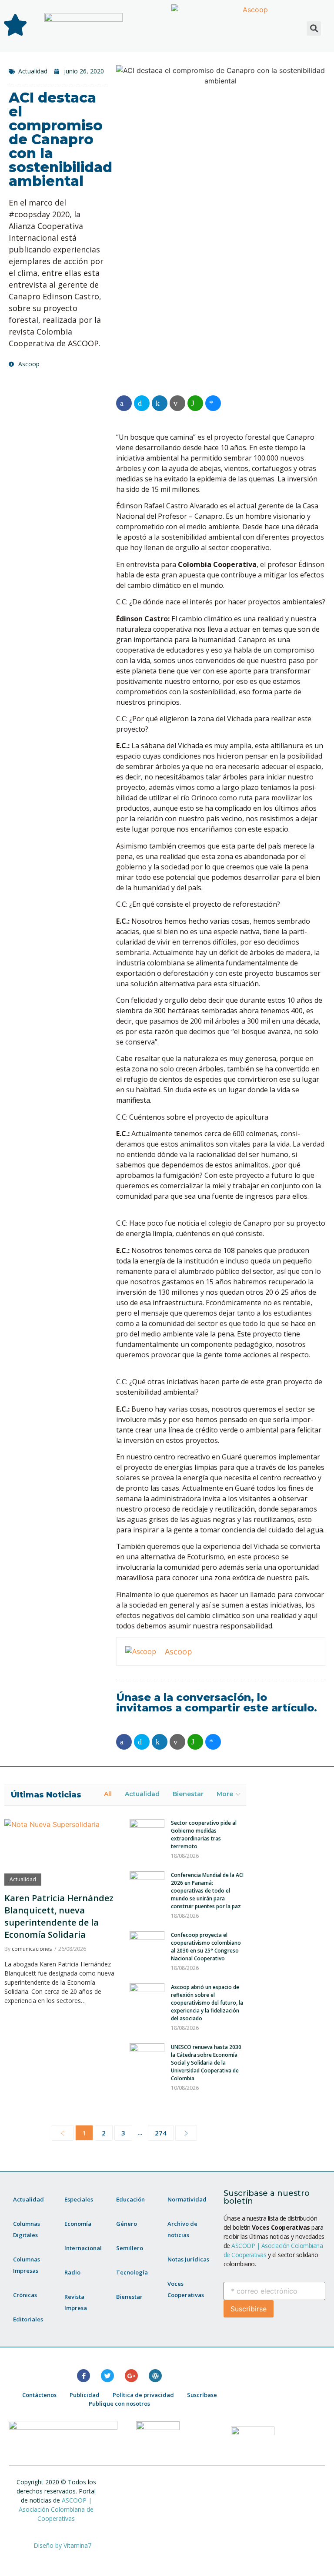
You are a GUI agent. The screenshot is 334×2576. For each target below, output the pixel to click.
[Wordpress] (155, 2376)
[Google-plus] (131, 2376)
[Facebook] (83, 2376)
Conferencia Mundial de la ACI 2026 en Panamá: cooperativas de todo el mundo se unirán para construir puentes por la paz (207, 1891)
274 (161, 2133)
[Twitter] (107, 2376)
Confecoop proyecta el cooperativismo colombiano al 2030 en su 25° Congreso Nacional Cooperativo (206, 1947)
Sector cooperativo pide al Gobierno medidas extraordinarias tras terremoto (204, 1835)
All (108, 1794)
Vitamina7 (77, 2545)
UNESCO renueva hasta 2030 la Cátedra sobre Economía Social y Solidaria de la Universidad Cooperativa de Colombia (206, 2063)
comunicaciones (32, 1949)
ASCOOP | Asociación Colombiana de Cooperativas (56, 2509)
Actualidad (33, 71)
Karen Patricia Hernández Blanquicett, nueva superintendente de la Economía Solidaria (59, 1916)
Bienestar (188, 1794)
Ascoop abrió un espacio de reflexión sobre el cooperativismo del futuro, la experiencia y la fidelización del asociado (207, 2003)
